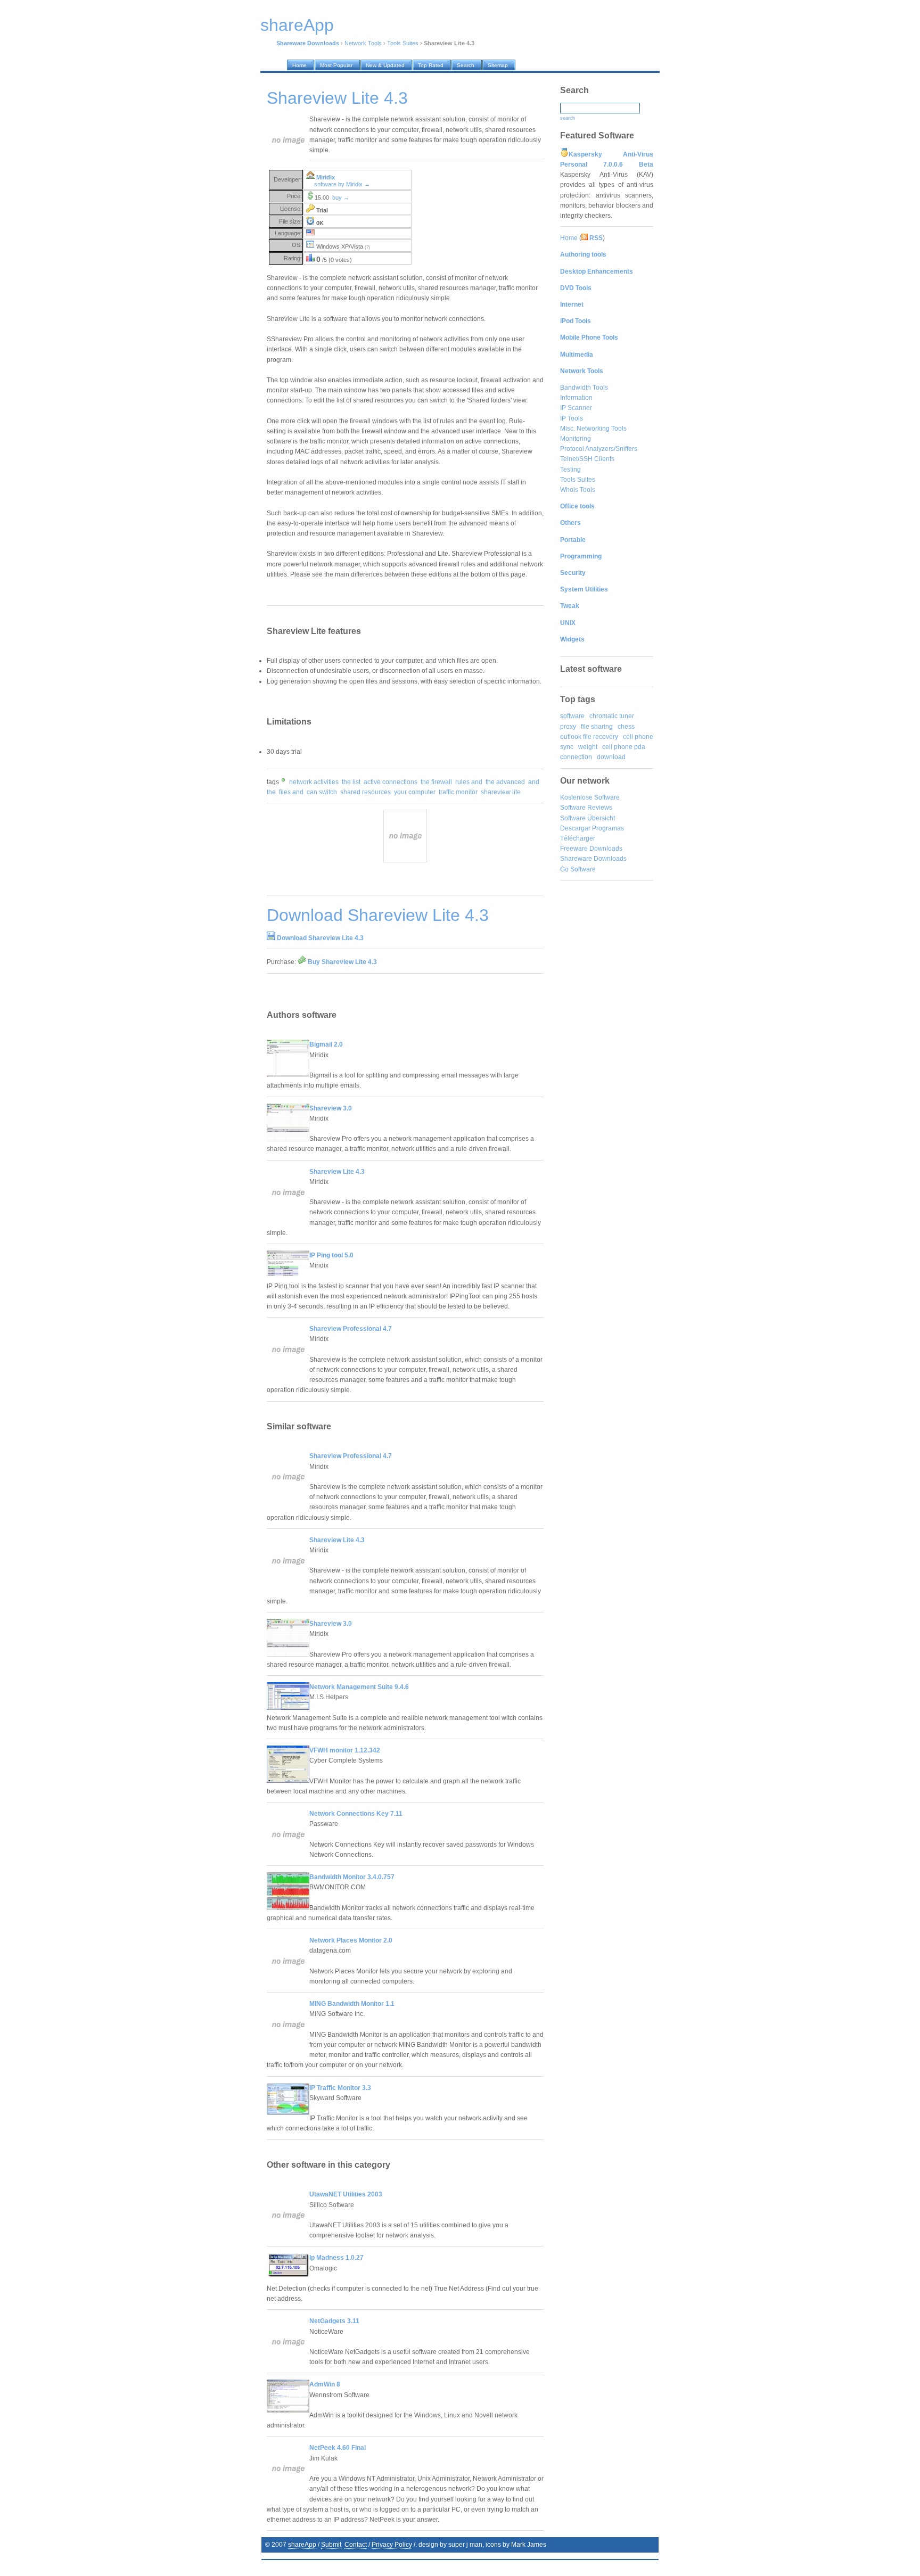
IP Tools (572, 418)
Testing (570, 470)
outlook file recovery (589, 737)
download (611, 757)
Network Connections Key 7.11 (356, 1814)
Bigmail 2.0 (326, 1044)
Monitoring (576, 439)
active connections (391, 782)
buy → (341, 197)
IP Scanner (576, 408)
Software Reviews (586, 808)
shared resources (365, 792)
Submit (331, 2545)
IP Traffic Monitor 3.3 (340, 2088)
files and (291, 792)
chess (626, 727)
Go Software (578, 869)
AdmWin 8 (325, 2384)
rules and (469, 782)
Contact (356, 2545)
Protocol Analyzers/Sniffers (599, 449)
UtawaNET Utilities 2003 (346, 2194)
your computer (415, 792)
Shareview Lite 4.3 (337, 1172)
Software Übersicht (588, 818)
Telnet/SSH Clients (587, 459)
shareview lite (501, 792)
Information (576, 398)
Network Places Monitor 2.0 (351, 1940)
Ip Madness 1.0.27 (336, 2258)
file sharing (597, 727)
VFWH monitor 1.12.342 (345, 1750)
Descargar (575, 828)
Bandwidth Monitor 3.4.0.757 (352, 1877)
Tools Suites (403, 43)
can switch (322, 792)
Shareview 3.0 (331, 1108)
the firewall (436, 782)
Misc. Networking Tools (593, 429)
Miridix (326, 177)
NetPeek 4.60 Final (338, 2448)
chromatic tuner (612, 716)
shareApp (302, 2545)
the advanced (505, 782)
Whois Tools (578, 490)
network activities (314, 782)
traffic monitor (458, 792)
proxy (568, 727)
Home (569, 238)
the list (351, 782)
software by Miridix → (342, 184)
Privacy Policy (392, 2545)
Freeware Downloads (591, 849)
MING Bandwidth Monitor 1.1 (352, 2004)
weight (588, 747)
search (568, 118)
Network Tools (363, 43)
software (572, 716)
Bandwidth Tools (584, 388)
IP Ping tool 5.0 (331, 1255)
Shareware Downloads (593, 859)
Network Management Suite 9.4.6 (359, 1687)
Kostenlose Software (590, 797)
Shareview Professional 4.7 (351, 1329)
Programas (608, 828)
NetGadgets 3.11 (334, 2321)
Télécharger (578, 838)
